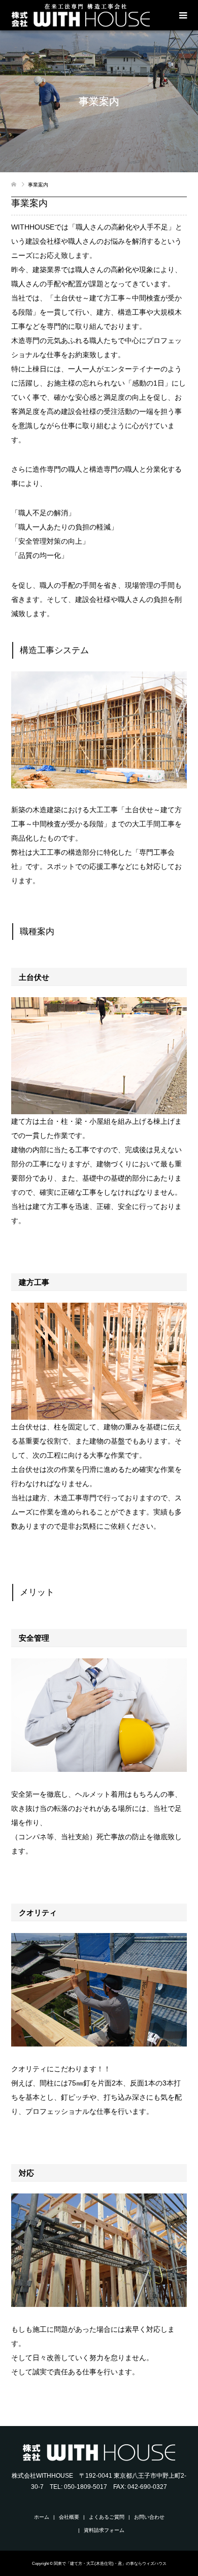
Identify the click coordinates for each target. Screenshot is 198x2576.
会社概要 (69, 2517)
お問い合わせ (149, 2517)
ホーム (42, 2517)
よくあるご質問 (107, 2517)
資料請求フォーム (104, 2530)
